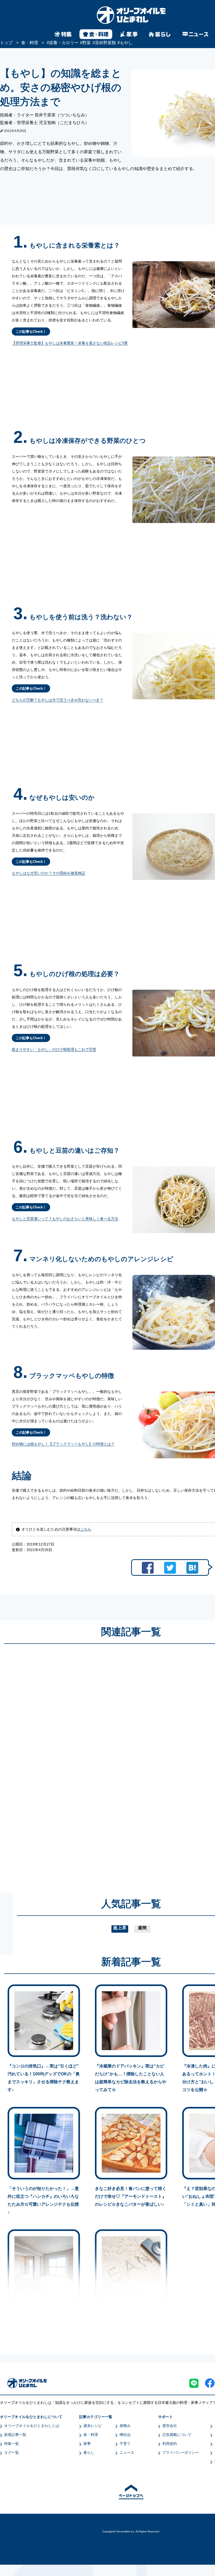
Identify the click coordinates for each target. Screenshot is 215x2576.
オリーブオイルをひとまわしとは (32, 2426)
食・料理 (91, 2435)
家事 (87, 2444)
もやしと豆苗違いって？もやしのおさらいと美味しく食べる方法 (65, 1219)
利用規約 (170, 2444)
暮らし (89, 2452)
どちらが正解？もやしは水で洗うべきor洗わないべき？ (58, 700)
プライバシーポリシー (181, 2452)
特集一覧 (12, 2444)
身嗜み (125, 2426)
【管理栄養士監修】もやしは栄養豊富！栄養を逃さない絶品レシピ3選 (70, 343)
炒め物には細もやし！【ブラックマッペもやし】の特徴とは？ (63, 1444)
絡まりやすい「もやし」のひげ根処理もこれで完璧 (54, 1049)
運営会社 (170, 2426)
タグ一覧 (12, 2452)
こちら (86, 1529)
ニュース (127, 2452)
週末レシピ (93, 2426)
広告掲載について (177, 2435)
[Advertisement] (81, 1763)
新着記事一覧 (15, 2435)
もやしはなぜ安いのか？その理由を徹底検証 (49, 873)
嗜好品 (125, 2435)
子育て (125, 2444)
